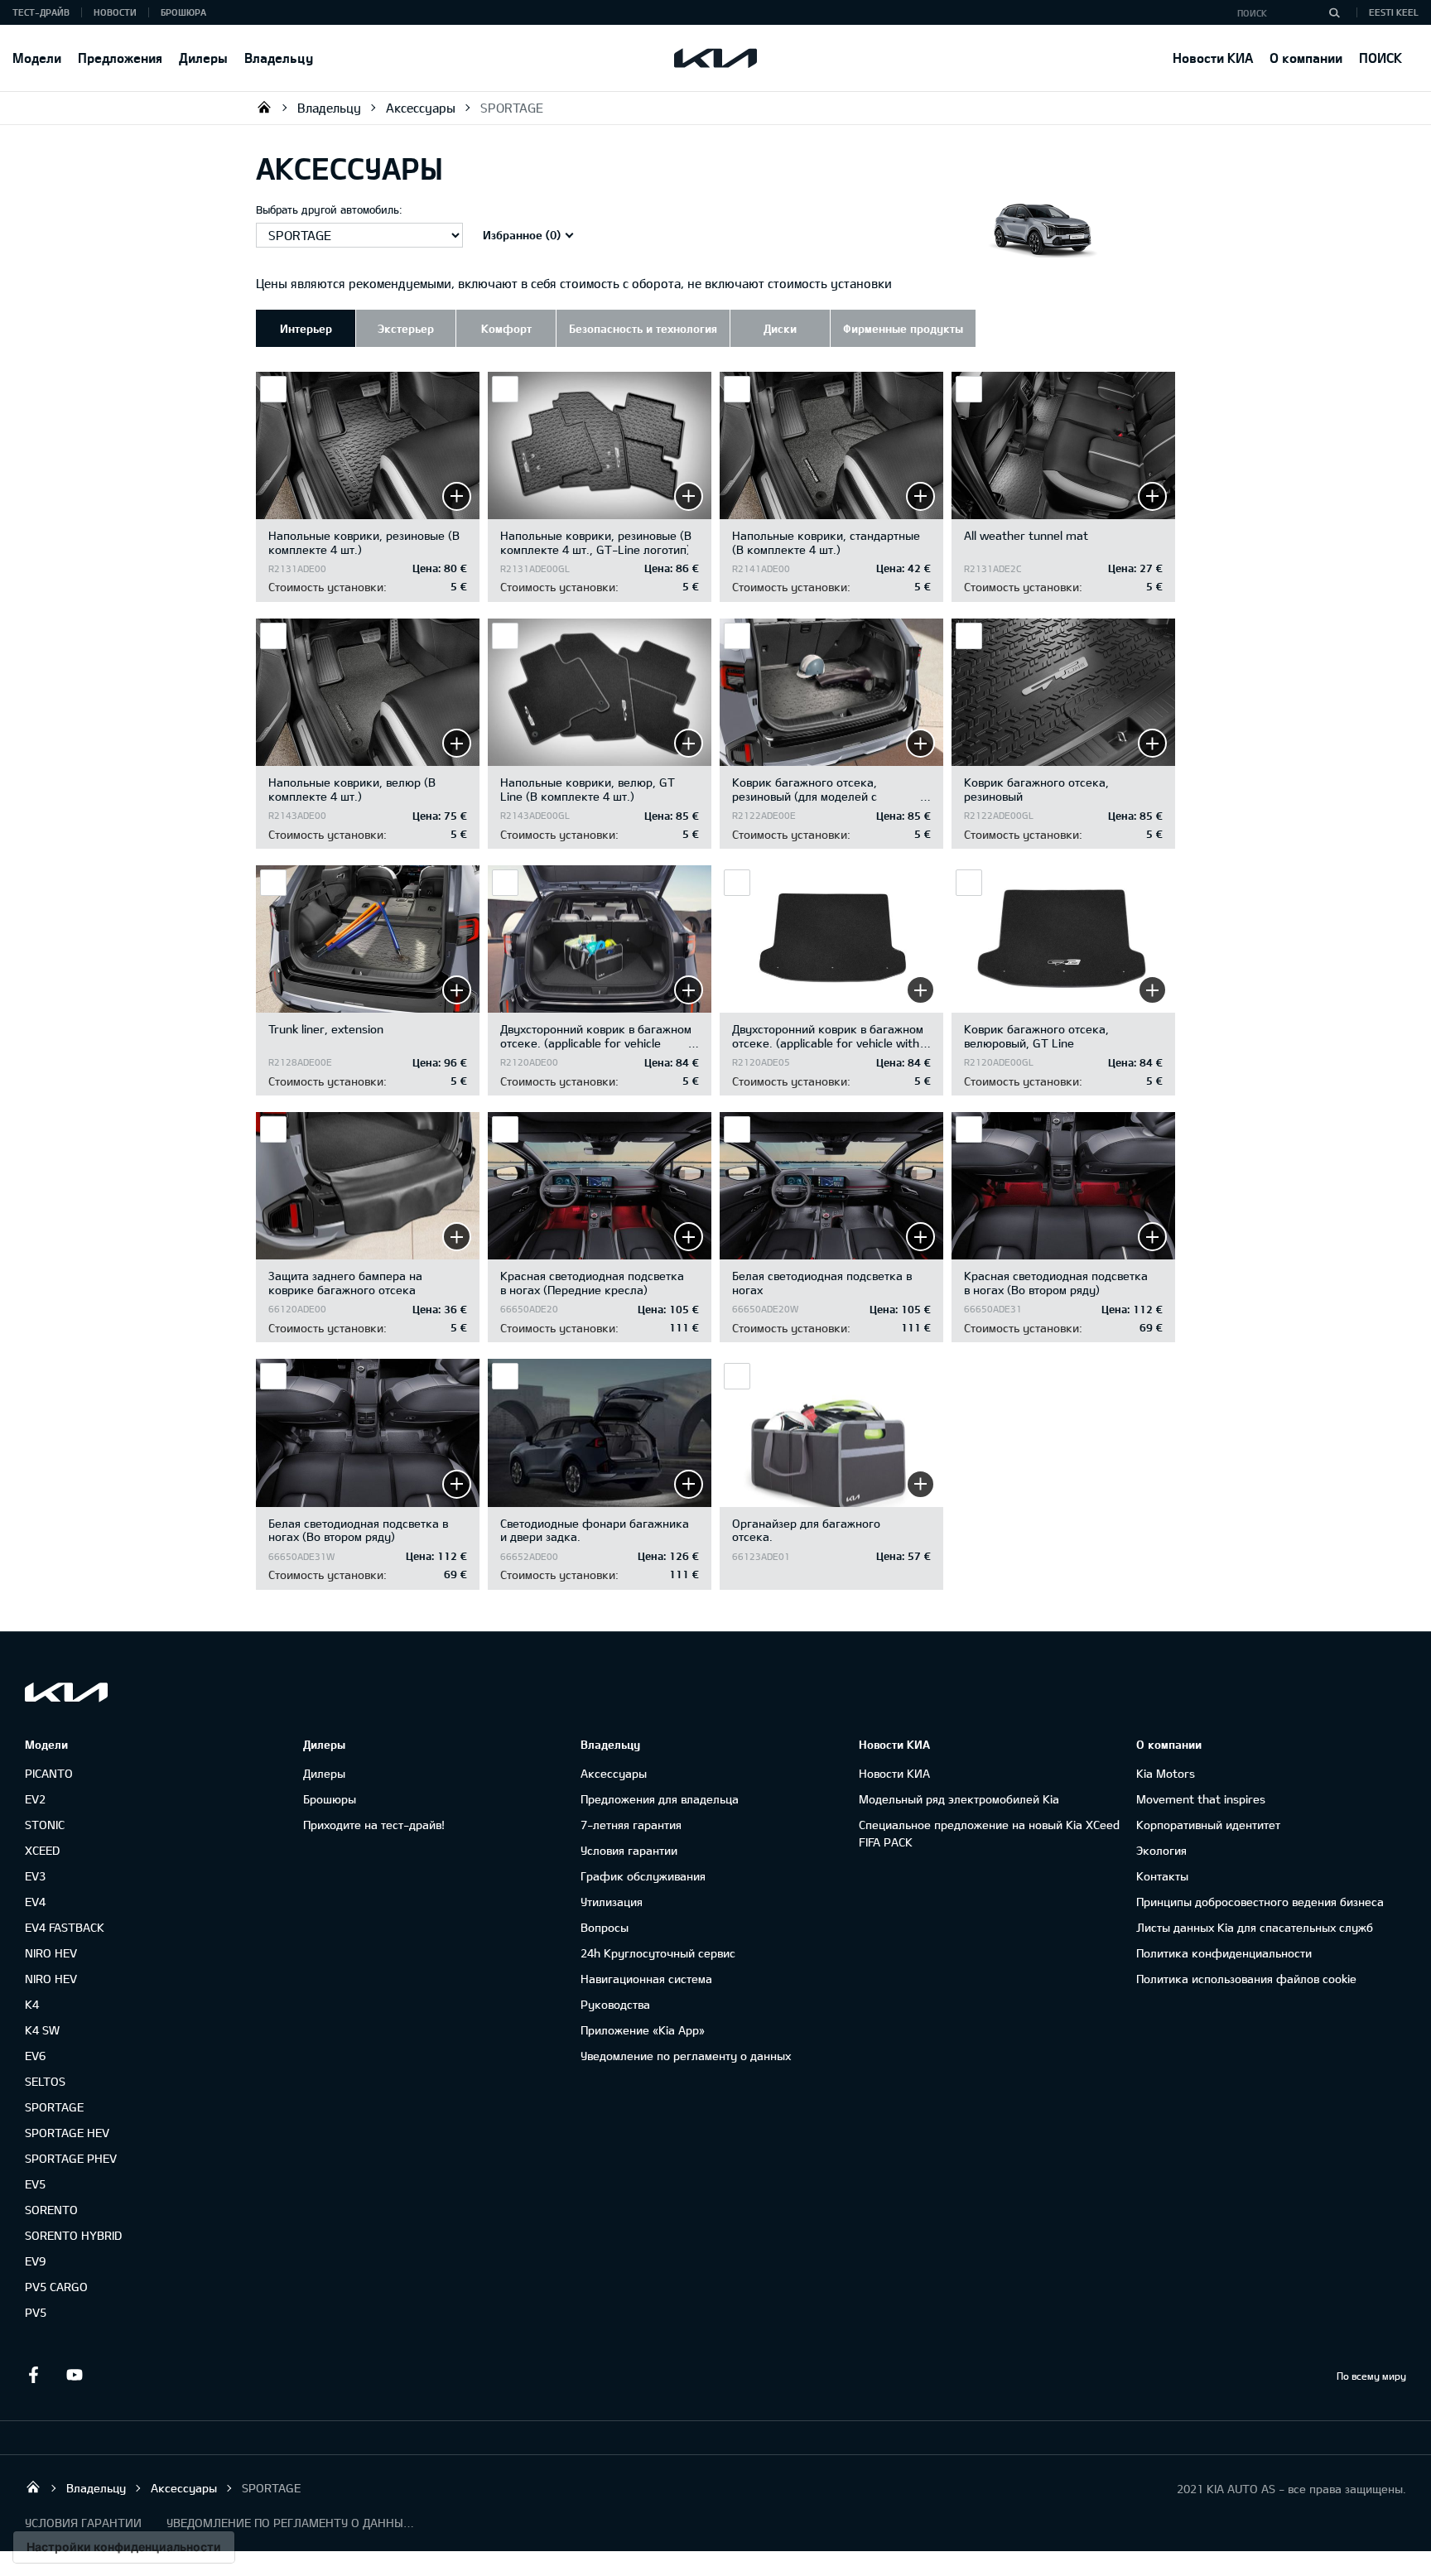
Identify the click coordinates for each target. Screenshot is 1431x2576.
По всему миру (1371, 2376)
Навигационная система (646, 1979)
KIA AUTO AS (264, 107)
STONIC (45, 1825)
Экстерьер (406, 328)
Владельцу (279, 58)
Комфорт (506, 328)
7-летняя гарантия (631, 1825)
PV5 (36, 2312)
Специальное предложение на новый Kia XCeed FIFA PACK (989, 1833)
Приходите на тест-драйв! (374, 1825)
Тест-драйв (41, 12)
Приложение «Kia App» (643, 2030)
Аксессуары (421, 108)
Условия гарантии (629, 1850)
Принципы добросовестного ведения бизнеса (1260, 1902)
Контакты (1162, 1876)
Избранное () (522, 235)
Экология (1161, 1850)
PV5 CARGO (56, 2287)
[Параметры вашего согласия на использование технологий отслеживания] (124, 2547)
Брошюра (183, 12)
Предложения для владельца (660, 1799)
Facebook (33, 2375)
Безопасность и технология (643, 328)
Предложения (120, 58)
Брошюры (330, 1799)
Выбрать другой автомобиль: (329, 209)
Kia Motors (1166, 1773)
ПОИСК (1380, 58)
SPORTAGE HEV (67, 2133)
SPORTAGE (512, 108)
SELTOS (45, 2081)
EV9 (35, 2261)
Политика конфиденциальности (1224, 1953)
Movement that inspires (1201, 1799)
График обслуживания (643, 1876)
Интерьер (306, 328)
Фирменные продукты (903, 328)
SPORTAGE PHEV (71, 2158)
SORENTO (51, 2210)
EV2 (35, 1799)
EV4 (35, 1902)
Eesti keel (1394, 12)
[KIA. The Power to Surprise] (66, 1692)
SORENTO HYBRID (73, 2235)
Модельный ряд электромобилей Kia (959, 1799)
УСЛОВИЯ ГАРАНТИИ (83, 2523)
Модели (37, 58)
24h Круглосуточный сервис (658, 1953)
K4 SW (42, 2030)
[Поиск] (1334, 12)
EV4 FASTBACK (65, 1927)
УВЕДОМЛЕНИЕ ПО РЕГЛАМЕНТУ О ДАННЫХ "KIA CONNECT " (291, 2523)
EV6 (35, 2056)
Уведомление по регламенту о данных (686, 2056)
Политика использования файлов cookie (1246, 1979)
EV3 (35, 1876)
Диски (780, 328)
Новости (115, 12)
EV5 (35, 2184)
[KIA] (715, 58)
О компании (1306, 58)
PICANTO (49, 1773)
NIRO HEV (51, 1953)
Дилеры (203, 58)
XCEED (42, 1850)
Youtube (75, 2375)
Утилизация (612, 1902)
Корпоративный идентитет (1208, 1825)
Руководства (615, 2004)
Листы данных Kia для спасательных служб (1255, 1927)
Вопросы (605, 1927)
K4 (32, 2004)
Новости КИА (1213, 58)
